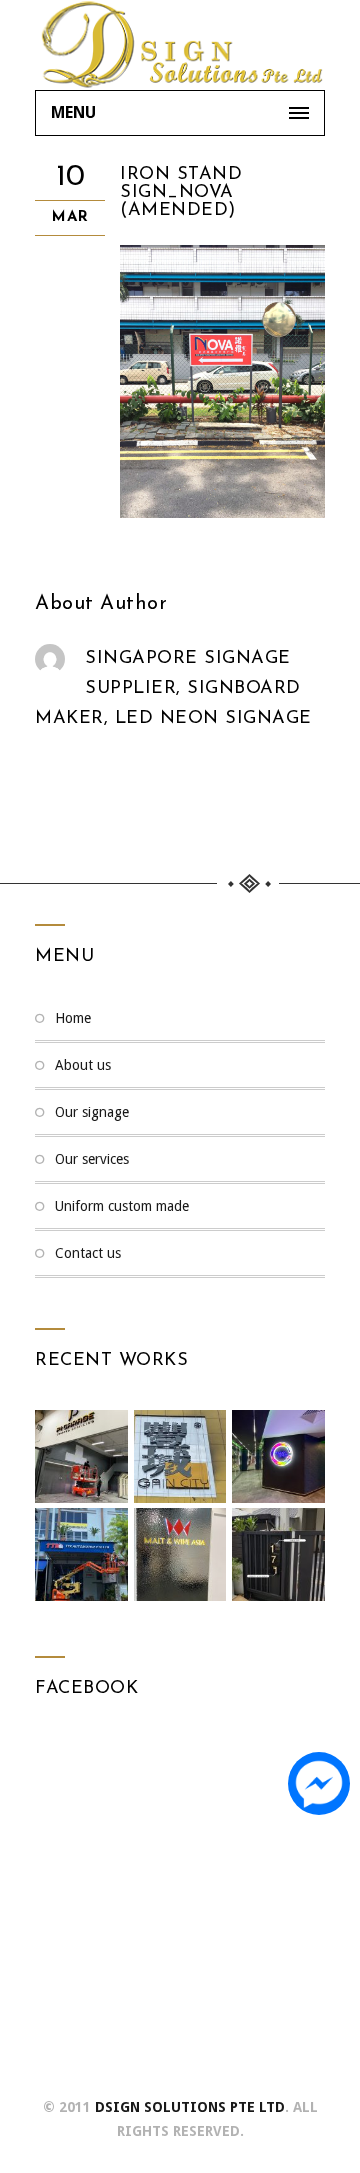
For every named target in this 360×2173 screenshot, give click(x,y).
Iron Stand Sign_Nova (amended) (181, 193)
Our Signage (92, 1112)
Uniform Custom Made (122, 1206)
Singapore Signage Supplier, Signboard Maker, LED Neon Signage (173, 689)
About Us (83, 1065)
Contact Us (88, 1253)
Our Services (92, 1159)
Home (73, 1018)
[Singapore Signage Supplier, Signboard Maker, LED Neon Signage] (180, 45)
